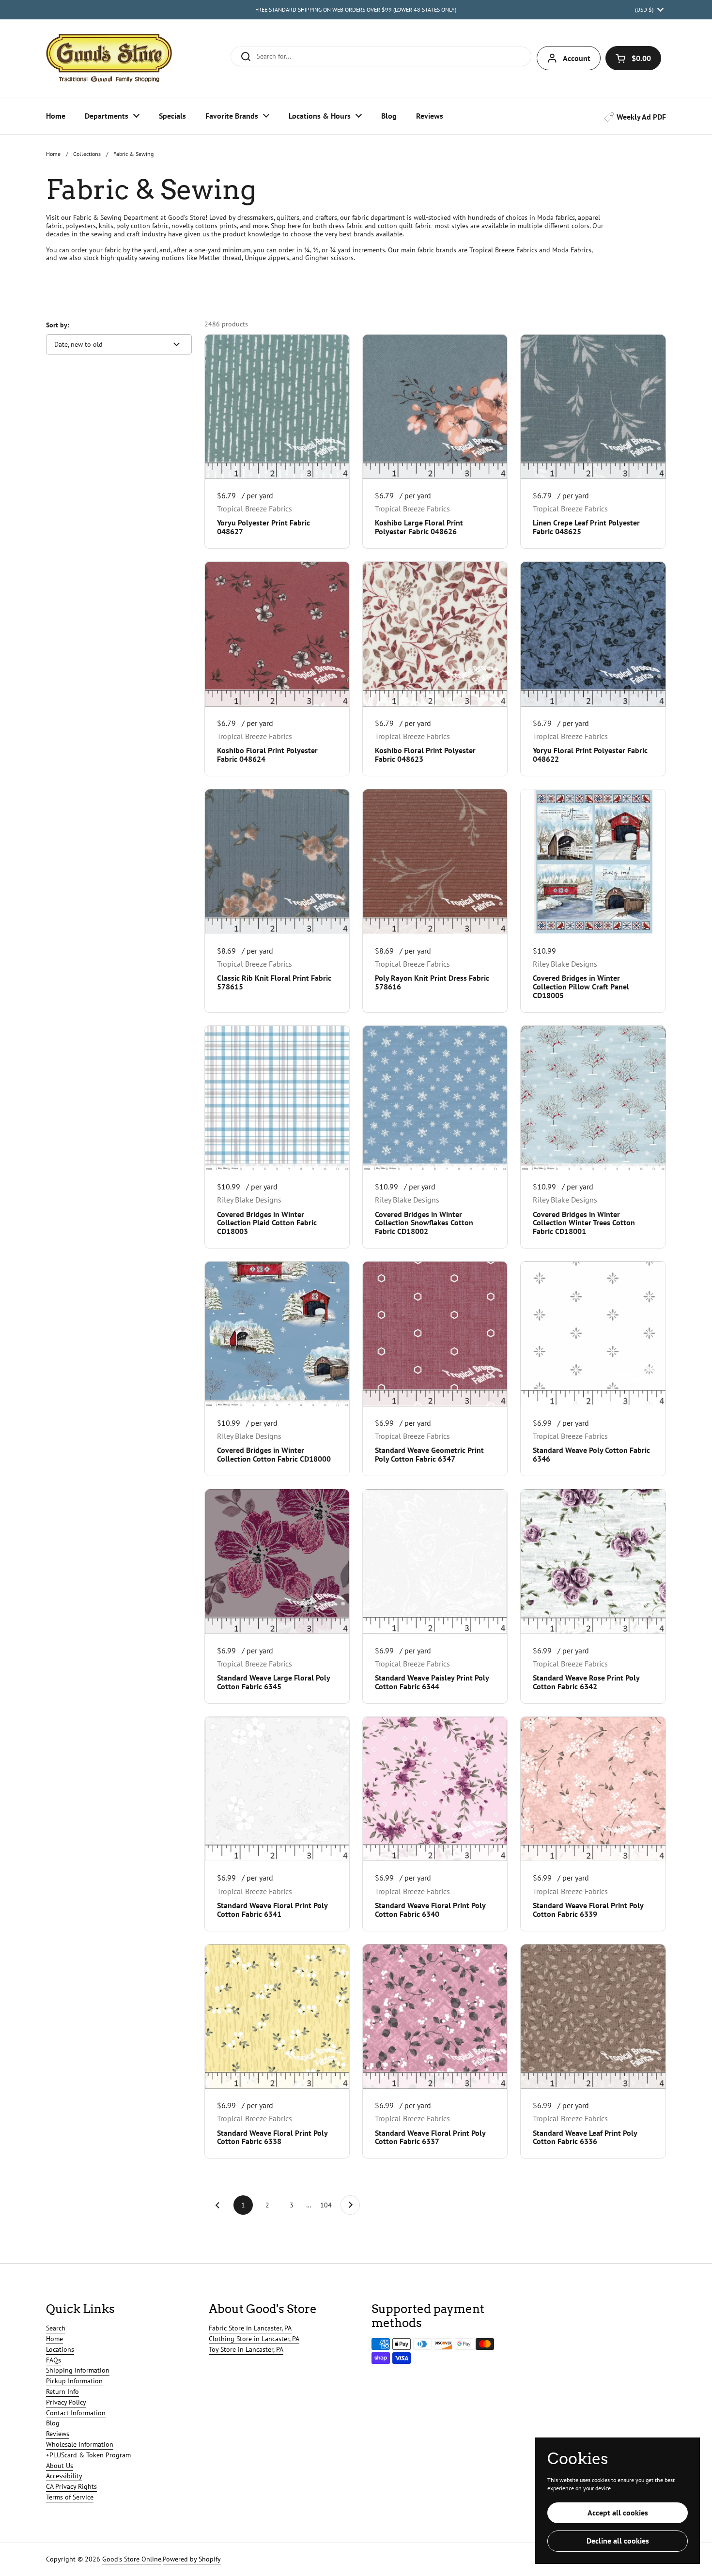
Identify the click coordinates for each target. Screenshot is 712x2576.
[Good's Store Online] (109, 58)
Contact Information (76, 2413)
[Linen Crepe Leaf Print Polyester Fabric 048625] (593, 407)
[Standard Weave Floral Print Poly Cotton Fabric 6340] (435, 1789)
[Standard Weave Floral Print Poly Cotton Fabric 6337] (435, 2017)
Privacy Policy (66, 2402)
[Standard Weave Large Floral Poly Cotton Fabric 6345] (277, 1561)
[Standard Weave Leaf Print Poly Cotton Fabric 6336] (593, 2017)
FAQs (54, 2360)
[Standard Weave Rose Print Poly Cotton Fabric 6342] (593, 1561)
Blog (53, 2423)
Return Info (62, 2391)
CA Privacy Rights (71, 2486)
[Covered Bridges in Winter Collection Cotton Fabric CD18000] (277, 1334)
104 (327, 2205)
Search (56, 2328)
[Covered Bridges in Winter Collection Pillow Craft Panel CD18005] (593, 862)
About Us (60, 2466)
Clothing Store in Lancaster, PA (254, 2339)
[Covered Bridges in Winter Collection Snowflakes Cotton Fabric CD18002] (435, 1098)
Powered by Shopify (192, 2559)
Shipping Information (78, 2370)
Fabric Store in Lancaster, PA (250, 2328)
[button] (633, 58)
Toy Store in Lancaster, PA (246, 2349)
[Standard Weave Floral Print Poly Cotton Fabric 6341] (277, 1789)
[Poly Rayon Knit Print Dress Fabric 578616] (435, 862)
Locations (60, 2349)
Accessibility (64, 2476)
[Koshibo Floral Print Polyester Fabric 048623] (435, 634)
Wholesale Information (80, 2444)
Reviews (58, 2434)
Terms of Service (70, 2497)
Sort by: (58, 325)
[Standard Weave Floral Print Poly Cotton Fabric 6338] (277, 2017)
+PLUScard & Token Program (88, 2455)
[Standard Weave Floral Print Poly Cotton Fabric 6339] (593, 1789)
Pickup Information (74, 2381)
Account (577, 58)
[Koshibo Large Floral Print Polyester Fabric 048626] (435, 407)
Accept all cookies (618, 2513)
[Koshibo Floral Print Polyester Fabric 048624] (277, 634)
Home (53, 154)
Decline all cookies (618, 2541)
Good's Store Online (132, 2559)
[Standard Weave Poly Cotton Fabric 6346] (593, 1334)
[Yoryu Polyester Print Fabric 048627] (277, 407)
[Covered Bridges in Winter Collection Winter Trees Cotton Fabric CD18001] (593, 1098)
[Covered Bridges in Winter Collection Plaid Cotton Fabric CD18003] (277, 1098)
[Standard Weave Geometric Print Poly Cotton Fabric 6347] (435, 1334)
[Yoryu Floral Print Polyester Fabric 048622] (593, 634)
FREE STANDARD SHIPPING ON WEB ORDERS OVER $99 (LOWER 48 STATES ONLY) (356, 9)
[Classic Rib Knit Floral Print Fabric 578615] (277, 862)
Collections (87, 154)
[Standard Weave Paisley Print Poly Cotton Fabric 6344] (435, 1561)
